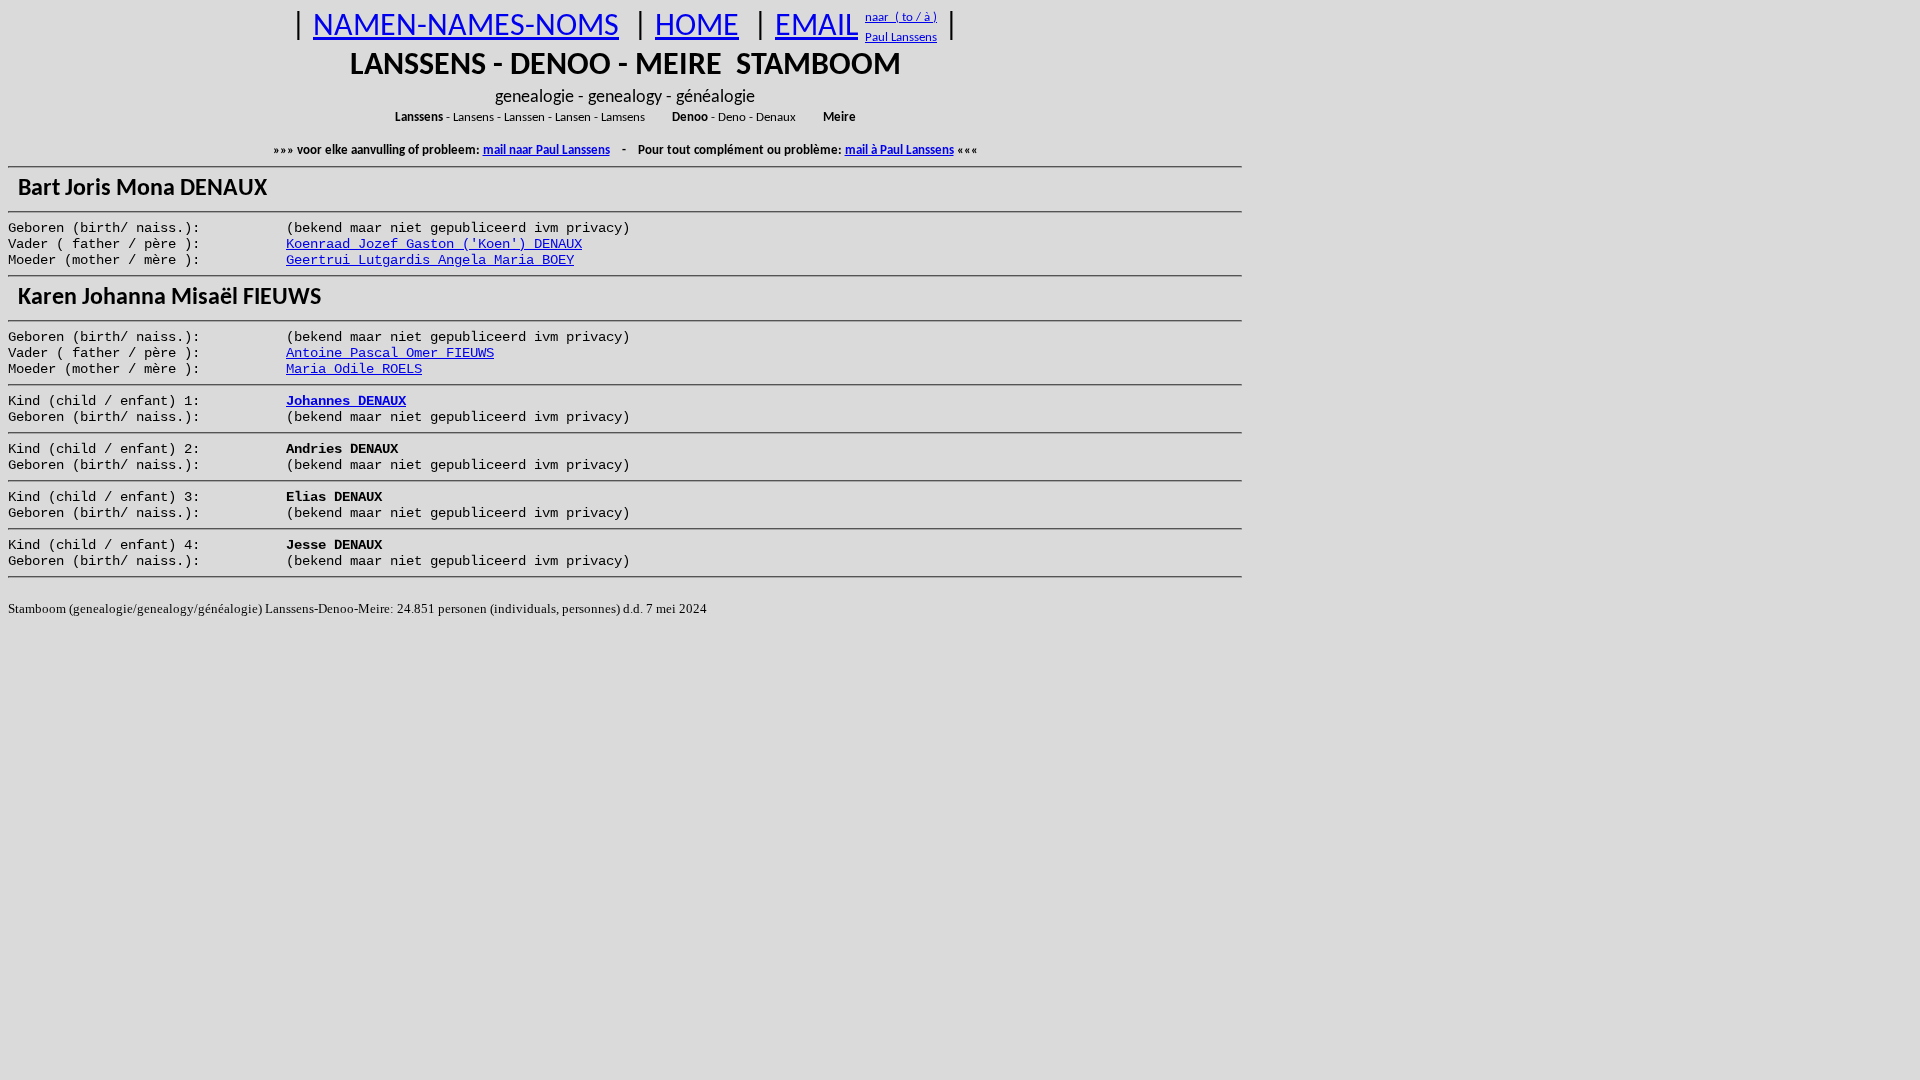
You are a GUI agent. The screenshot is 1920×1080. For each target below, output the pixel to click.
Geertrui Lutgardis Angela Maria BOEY (430, 260)
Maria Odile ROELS (354, 369)
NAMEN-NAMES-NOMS (466, 27)
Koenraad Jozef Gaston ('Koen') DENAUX (434, 244)
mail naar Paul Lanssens (546, 150)
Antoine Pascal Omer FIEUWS (390, 353)
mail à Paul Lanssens (899, 150)
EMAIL (816, 27)
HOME (697, 27)
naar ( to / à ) (901, 17)
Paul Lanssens (901, 37)
